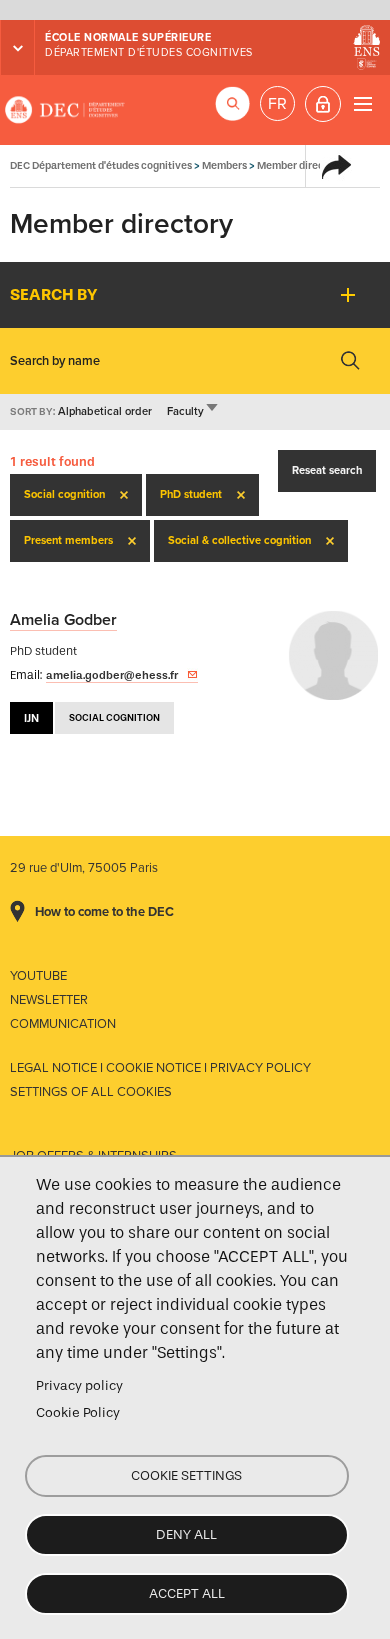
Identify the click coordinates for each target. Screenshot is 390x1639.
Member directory (300, 165)
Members (224, 165)
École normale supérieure (128, 37)
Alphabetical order (105, 411)
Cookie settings (186, 1475)
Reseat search (327, 470)
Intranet (323, 104)
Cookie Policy (78, 1412)
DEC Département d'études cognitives (65, 110)
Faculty (193, 411)
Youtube (38, 976)
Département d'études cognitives (149, 52)
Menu (362, 103)
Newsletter (49, 1000)
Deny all (186, 1534)
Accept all (187, 1593)
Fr (277, 104)
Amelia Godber (63, 620)
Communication (63, 1024)
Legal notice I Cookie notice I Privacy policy (160, 1068)
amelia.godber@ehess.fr (112, 675)
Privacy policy (79, 1385)
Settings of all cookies (91, 1092)
